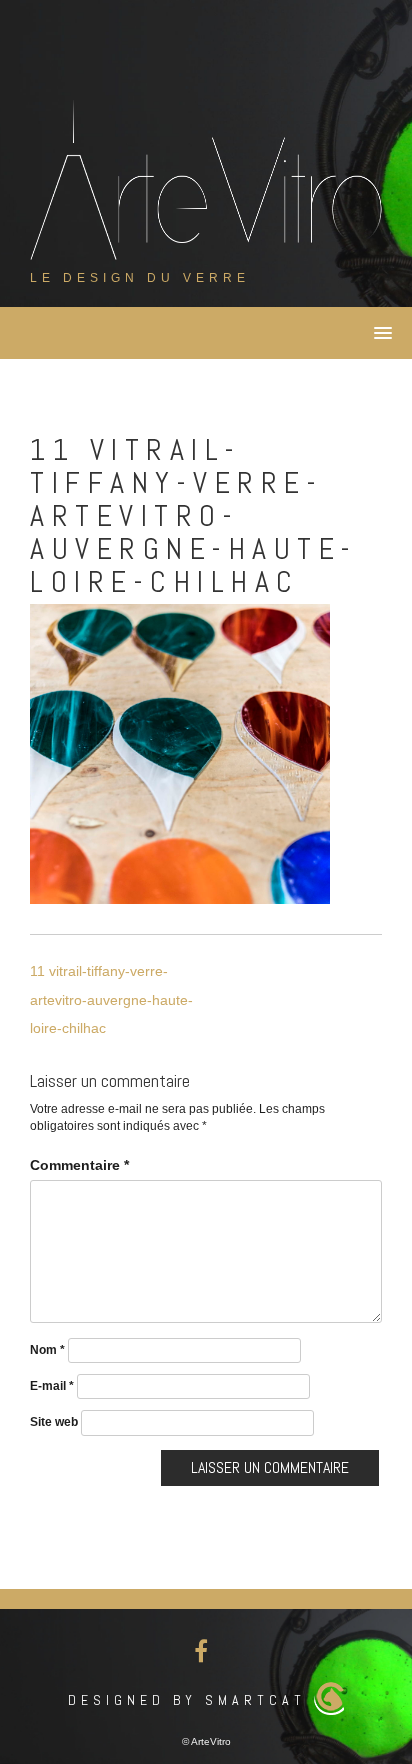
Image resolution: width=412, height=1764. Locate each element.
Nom (47, 1350)
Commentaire (79, 1165)
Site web (54, 1422)
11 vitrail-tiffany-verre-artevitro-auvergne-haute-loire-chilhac (111, 999)
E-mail (52, 1386)
